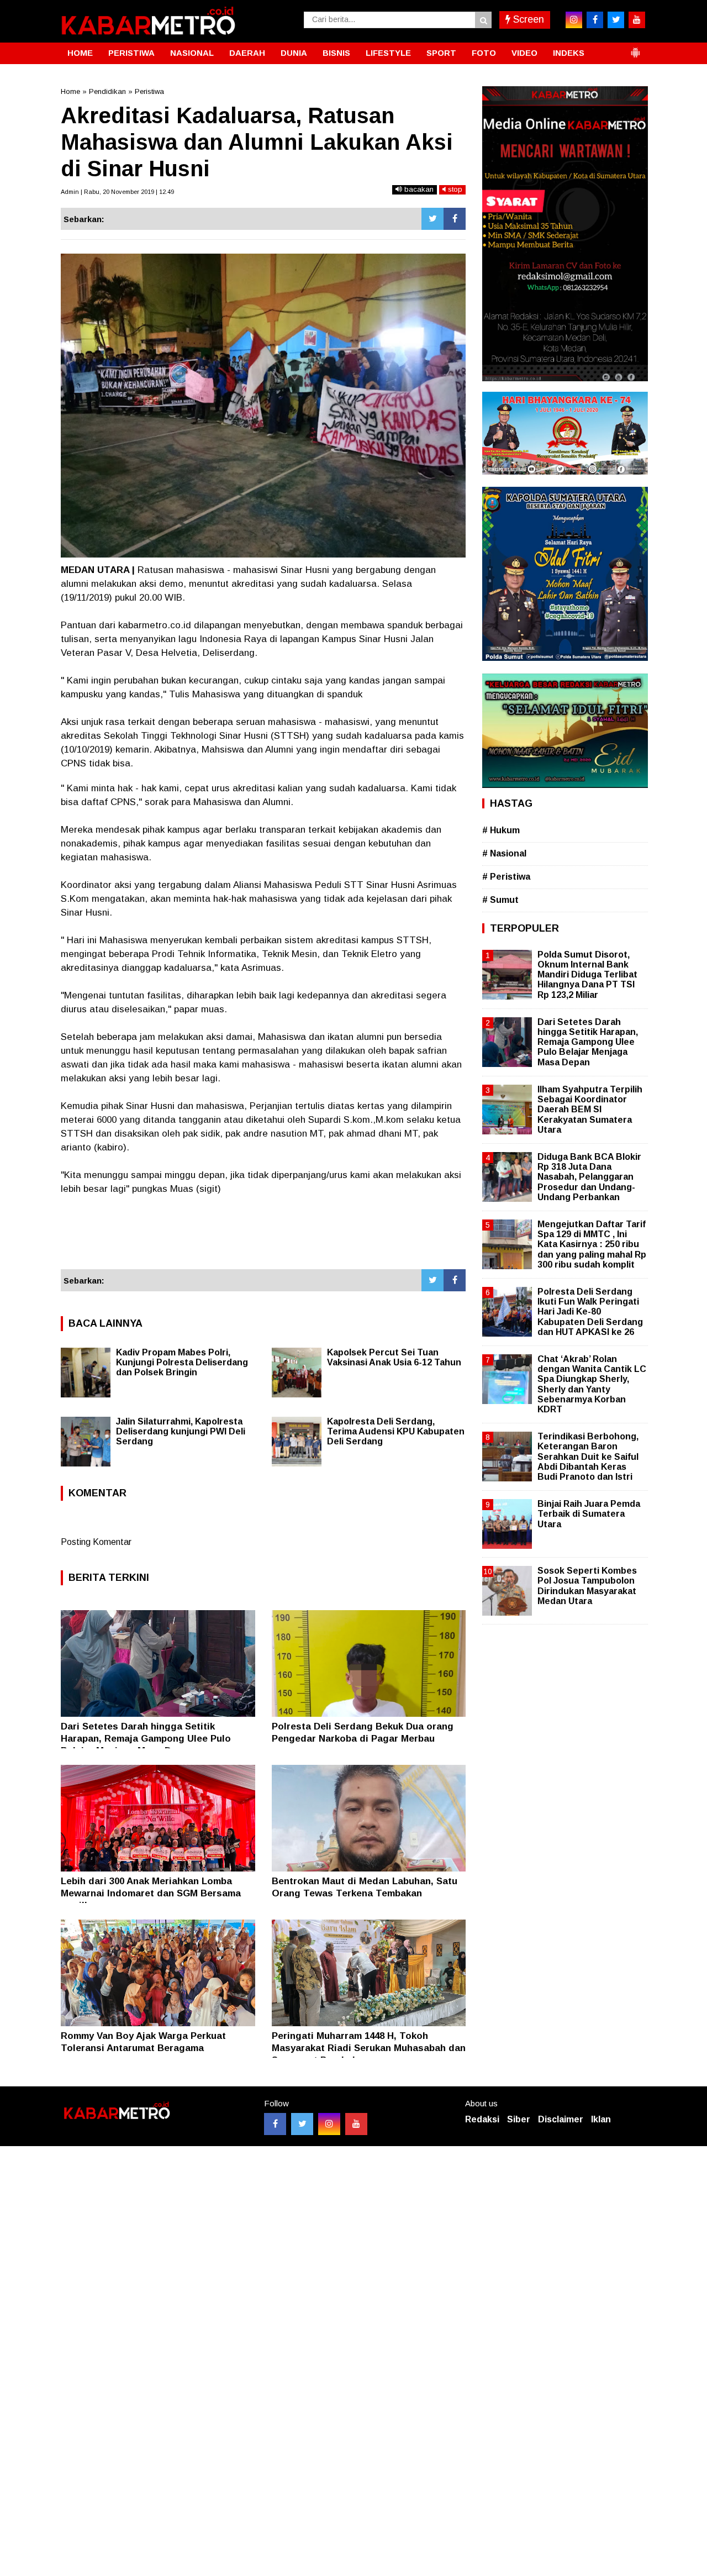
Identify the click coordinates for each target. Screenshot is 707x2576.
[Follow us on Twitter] (302, 2124)
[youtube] (637, 20)
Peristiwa (149, 91)
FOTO (484, 53)
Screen (527, 19)
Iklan (601, 2119)
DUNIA (294, 53)
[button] (635, 48)
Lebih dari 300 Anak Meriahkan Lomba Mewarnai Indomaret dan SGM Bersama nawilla (151, 1893)
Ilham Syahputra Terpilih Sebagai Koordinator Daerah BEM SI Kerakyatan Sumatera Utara (590, 1110)
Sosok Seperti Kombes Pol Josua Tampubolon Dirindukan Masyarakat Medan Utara (587, 1586)
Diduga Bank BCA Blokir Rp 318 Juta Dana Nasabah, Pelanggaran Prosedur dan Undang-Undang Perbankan (589, 1177)
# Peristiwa (506, 877)
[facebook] (595, 20)
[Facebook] (455, 219)
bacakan (418, 189)
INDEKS (569, 53)
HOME (80, 53)
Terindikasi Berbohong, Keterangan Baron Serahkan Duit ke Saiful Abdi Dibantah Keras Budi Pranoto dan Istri (588, 1457)
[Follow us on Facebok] (275, 2124)
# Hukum (501, 830)
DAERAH (247, 53)
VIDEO (524, 53)
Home (70, 91)
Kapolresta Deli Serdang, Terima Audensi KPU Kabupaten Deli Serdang (396, 1431)
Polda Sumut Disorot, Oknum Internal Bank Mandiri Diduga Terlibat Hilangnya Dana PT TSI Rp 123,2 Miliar (587, 975)
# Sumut (500, 900)
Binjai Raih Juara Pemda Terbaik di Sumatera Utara (589, 1514)
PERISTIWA (131, 53)
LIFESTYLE (388, 53)
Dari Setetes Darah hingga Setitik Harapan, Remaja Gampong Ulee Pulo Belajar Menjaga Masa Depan (146, 1739)
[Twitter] (432, 219)
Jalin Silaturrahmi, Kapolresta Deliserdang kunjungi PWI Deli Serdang (181, 1431)
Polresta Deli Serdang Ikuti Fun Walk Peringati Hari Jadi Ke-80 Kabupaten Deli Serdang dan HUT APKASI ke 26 (590, 1312)
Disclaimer (561, 2119)
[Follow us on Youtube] (356, 2124)
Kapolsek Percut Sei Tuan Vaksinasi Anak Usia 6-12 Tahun (394, 1357)
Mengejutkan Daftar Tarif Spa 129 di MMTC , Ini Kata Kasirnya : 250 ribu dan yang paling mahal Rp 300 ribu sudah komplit (592, 1244)
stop (454, 189)
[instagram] (574, 20)
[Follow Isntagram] (329, 2124)
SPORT (441, 53)
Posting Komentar (96, 1542)
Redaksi (482, 2119)
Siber (519, 2119)
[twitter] (616, 20)
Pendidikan (107, 91)
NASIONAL (192, 53)
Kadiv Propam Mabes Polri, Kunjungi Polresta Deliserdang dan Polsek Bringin (182, 1362)
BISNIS (336, 53)
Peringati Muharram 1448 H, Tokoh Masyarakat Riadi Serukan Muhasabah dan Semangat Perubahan (369, 2048)
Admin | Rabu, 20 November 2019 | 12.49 (117, 192)
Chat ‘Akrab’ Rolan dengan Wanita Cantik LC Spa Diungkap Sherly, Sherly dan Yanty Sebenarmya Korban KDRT (592, 1384)
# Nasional (504, 853)
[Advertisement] (263, 1239)
